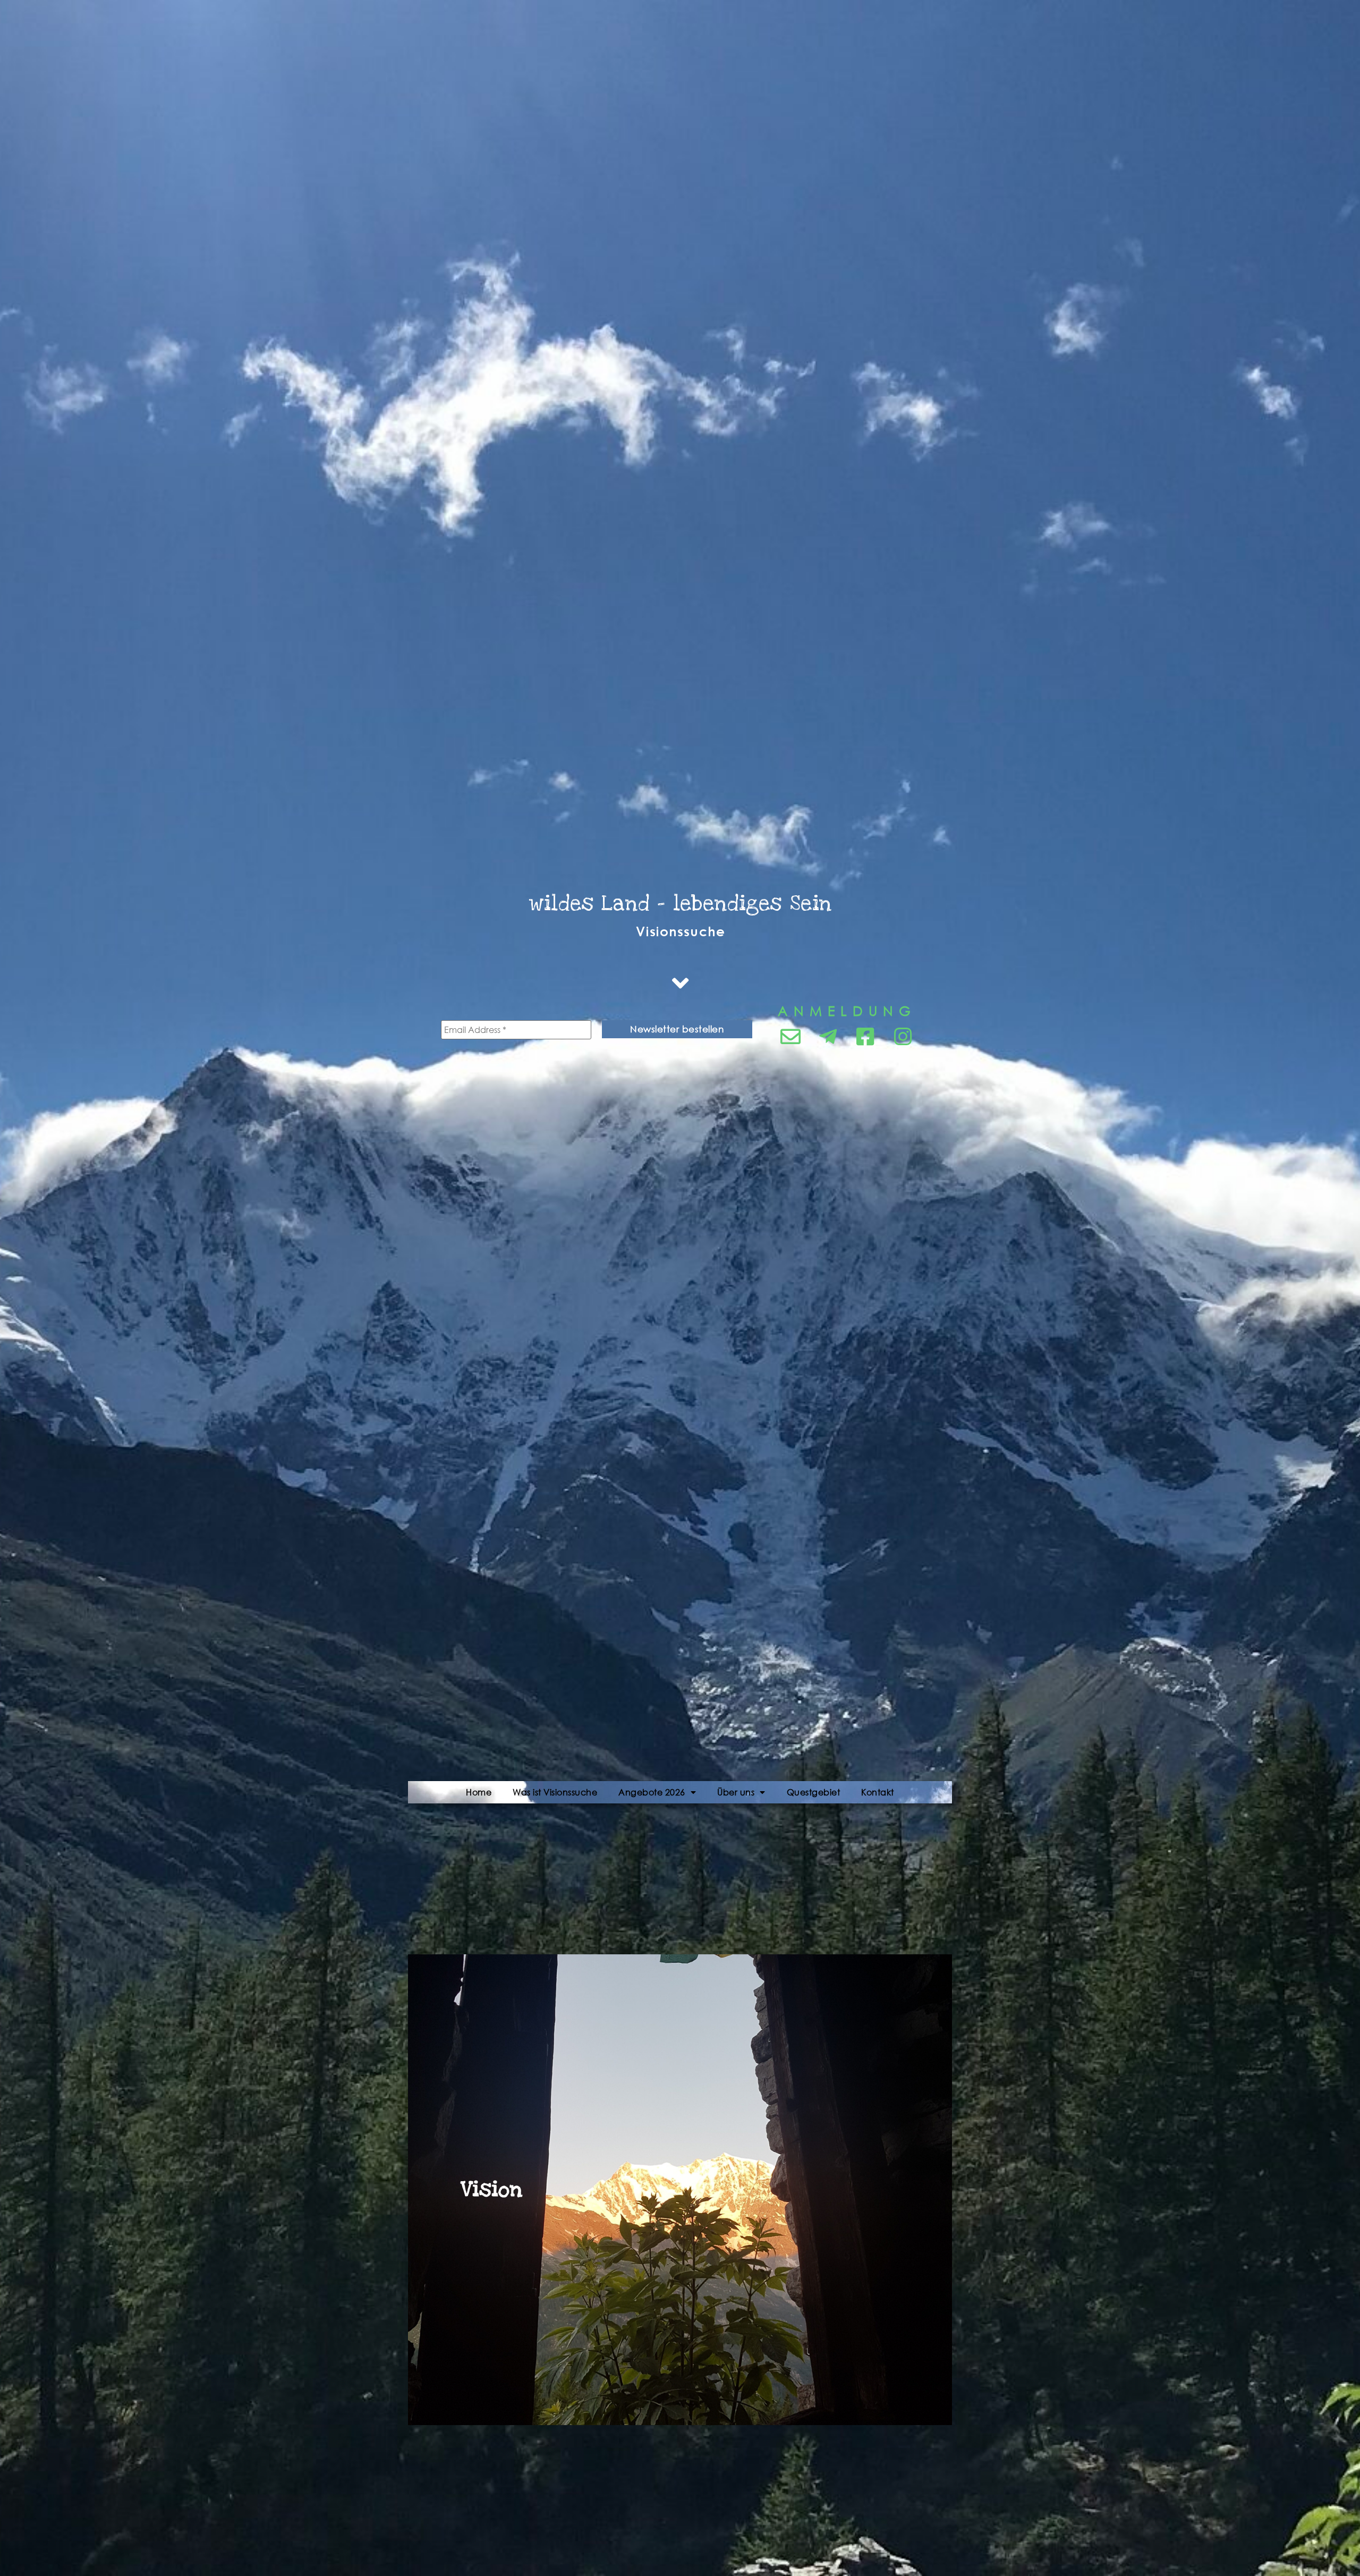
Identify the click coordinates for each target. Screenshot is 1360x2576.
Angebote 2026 (652, 1792)
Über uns (736, 1792)
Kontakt (878, 1792)
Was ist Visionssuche (555, 1792)
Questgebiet (814, 1792)
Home (479, 1792)
